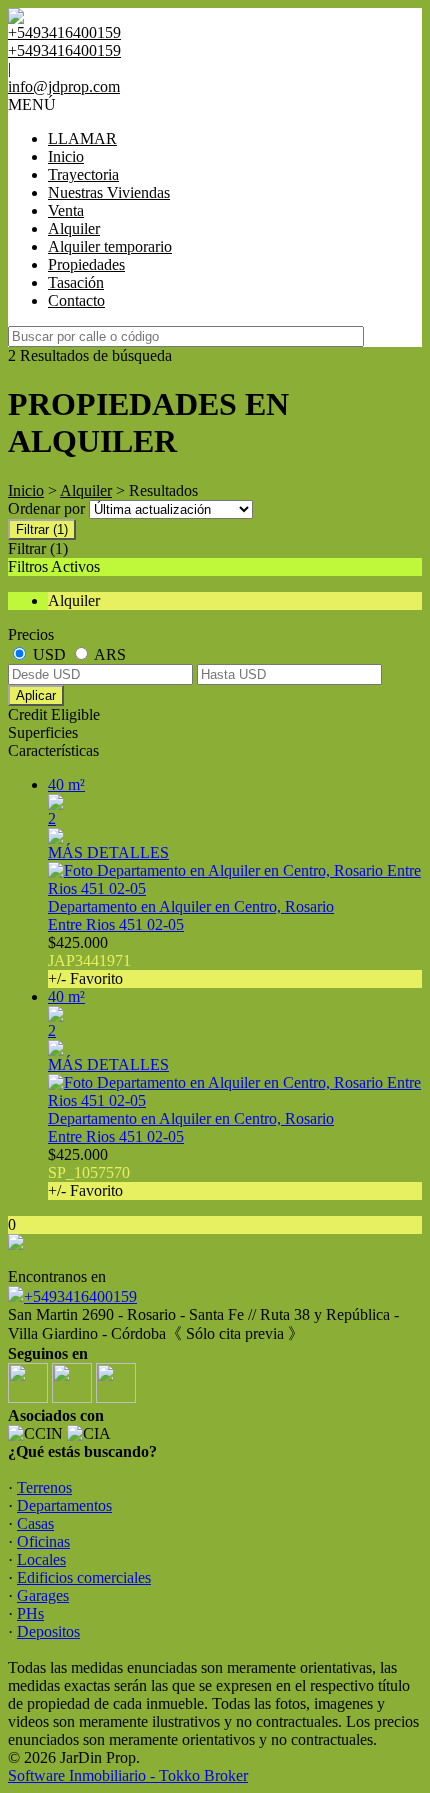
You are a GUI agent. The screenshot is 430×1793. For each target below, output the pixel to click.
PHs (30, 1613)
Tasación (76, 282)
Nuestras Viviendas (109, 192)
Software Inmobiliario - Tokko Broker (128, 1775)
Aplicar (36, 695)
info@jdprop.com (64, 86)
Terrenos (44, 1487)
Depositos (48, 1631)
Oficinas (43, 1541)
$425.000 (89, 960)
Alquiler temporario (110, 246)
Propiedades (86, 264)
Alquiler (74, 228)
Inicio (66, 156)
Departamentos (64, 1505)
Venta (66, 210)
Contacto (76, 300)
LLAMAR (82, 138)
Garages (43, 1595)
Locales (41, 1559)
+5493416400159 (80, 1296)
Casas (35, 1523)
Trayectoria (83, 174)
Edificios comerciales (84, 1577)
